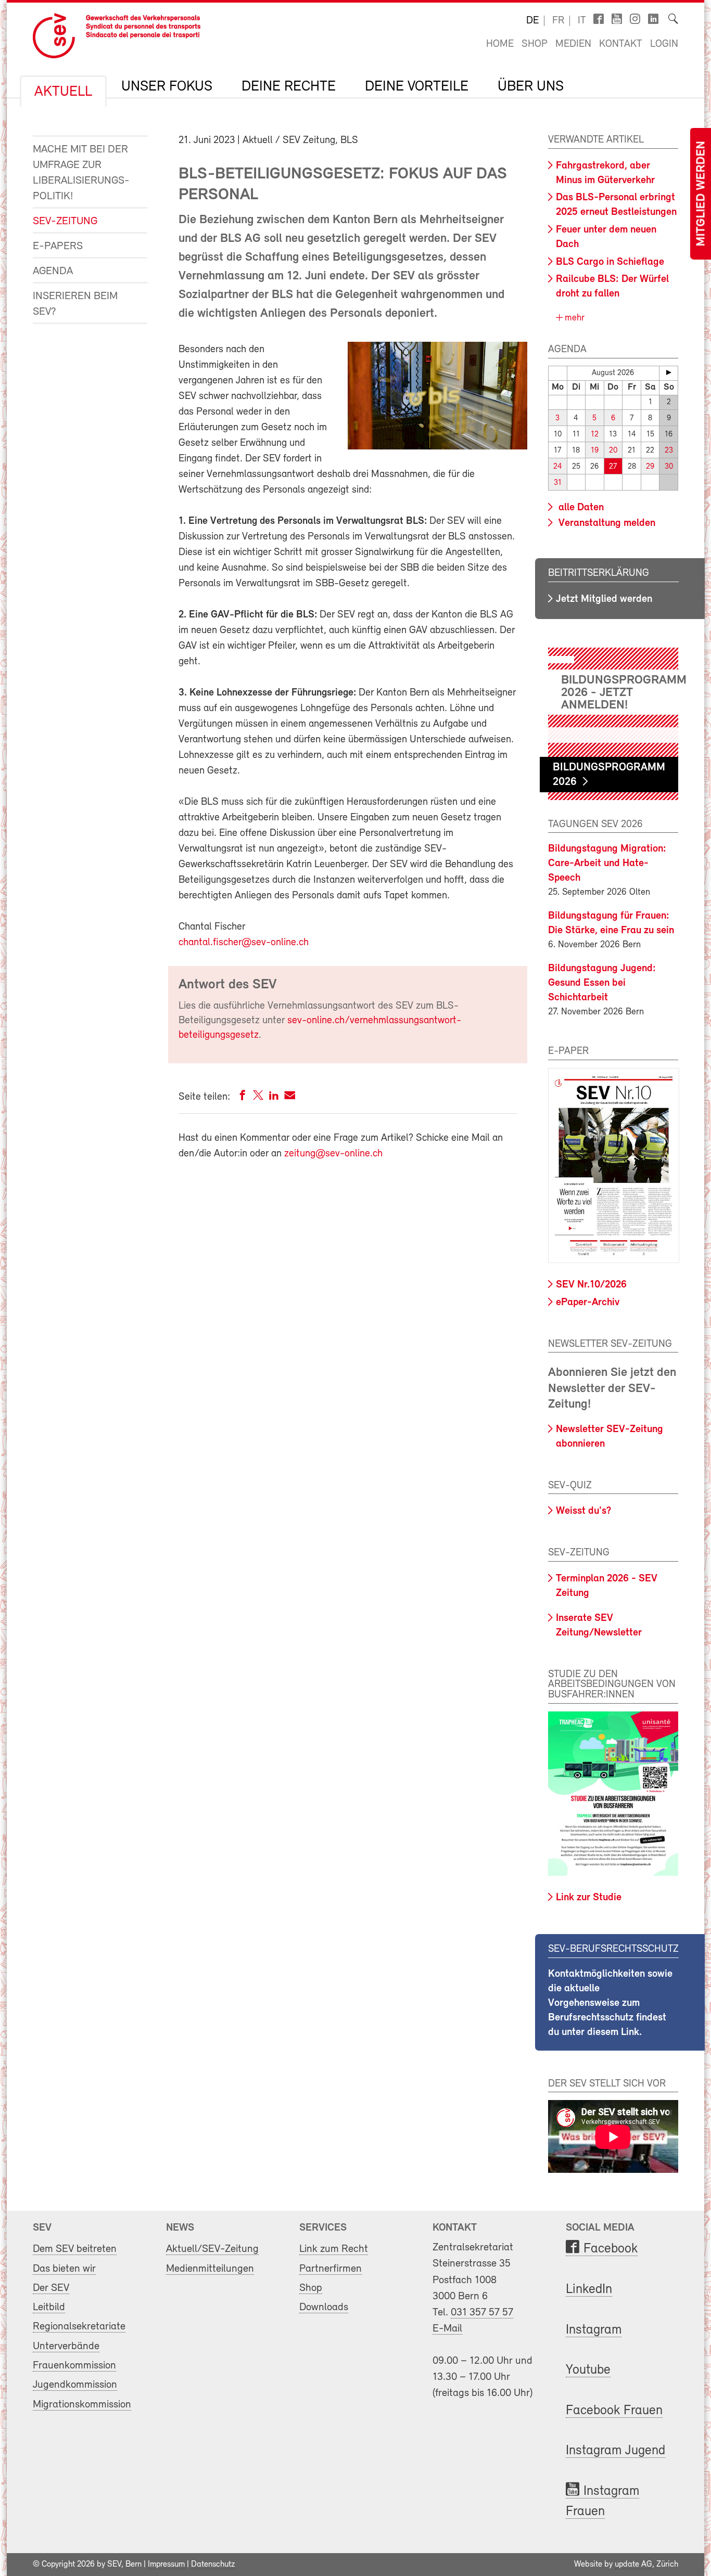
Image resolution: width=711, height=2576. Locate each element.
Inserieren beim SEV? (75, 304)
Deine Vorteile (417, 87)
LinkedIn (589, 2290)
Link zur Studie (589, 1898)
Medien (573, 44)
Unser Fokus (167, 87)
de (532, 21)
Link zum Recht (334, 2249)
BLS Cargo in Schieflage (610, 262)
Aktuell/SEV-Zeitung (212, 2249)
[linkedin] (274, 1097)
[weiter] (669, 372)
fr (558, 21)
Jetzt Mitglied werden (604, 599)
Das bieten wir (64, 2269)
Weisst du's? (583, 1511)
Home (500, 44)
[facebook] (243, 1097)
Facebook (611, 2249)
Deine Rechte (289, 87)
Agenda (53, 271)
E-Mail (447, 2329)
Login (664, 44)
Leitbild (49, 2307)
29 (650, 467)
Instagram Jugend (615, 2451)
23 (669, 451)
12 (595, 435)
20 (613, 451)
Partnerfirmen (331, 2269)
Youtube (588, 2370)
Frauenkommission (74, 2366)
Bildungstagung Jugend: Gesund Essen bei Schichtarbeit (602, 983)
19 (595, 451)
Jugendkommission (75, 2385)
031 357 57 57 (482, 2313)
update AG (633, 2565)
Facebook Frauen (614, 2411)
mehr (573, 318)
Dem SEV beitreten (75, 2249)
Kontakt (621, 44)
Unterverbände (66, 2346)
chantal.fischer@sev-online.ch (244, 943)
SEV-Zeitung (65, 221)
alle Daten (580, 508)
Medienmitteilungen (210, 2269)
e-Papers (58, 246)
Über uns (531, 87)
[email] (290, 1097)
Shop (535, 44)
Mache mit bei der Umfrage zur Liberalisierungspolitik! (81, 173)
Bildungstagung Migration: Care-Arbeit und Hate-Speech (607, 864)
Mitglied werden (702, 194)
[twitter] (258, 1097)
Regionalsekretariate (79, 2327)
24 (558, 467)
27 (613, 467)
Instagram (594, 2330)
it (582, 21)
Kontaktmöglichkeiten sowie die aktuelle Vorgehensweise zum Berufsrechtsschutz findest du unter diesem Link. (610, 2003)
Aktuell (63, 92)
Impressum (166, 2565)
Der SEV (51, 2288)
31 (558, 483)
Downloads (324, 2307)
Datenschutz (213, 2565)
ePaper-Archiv (588, 1303)
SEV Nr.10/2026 (591, 1285)
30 (669, 467)
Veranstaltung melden (606, 523)
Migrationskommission (82, 2405)
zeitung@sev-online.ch (333, 1154)
